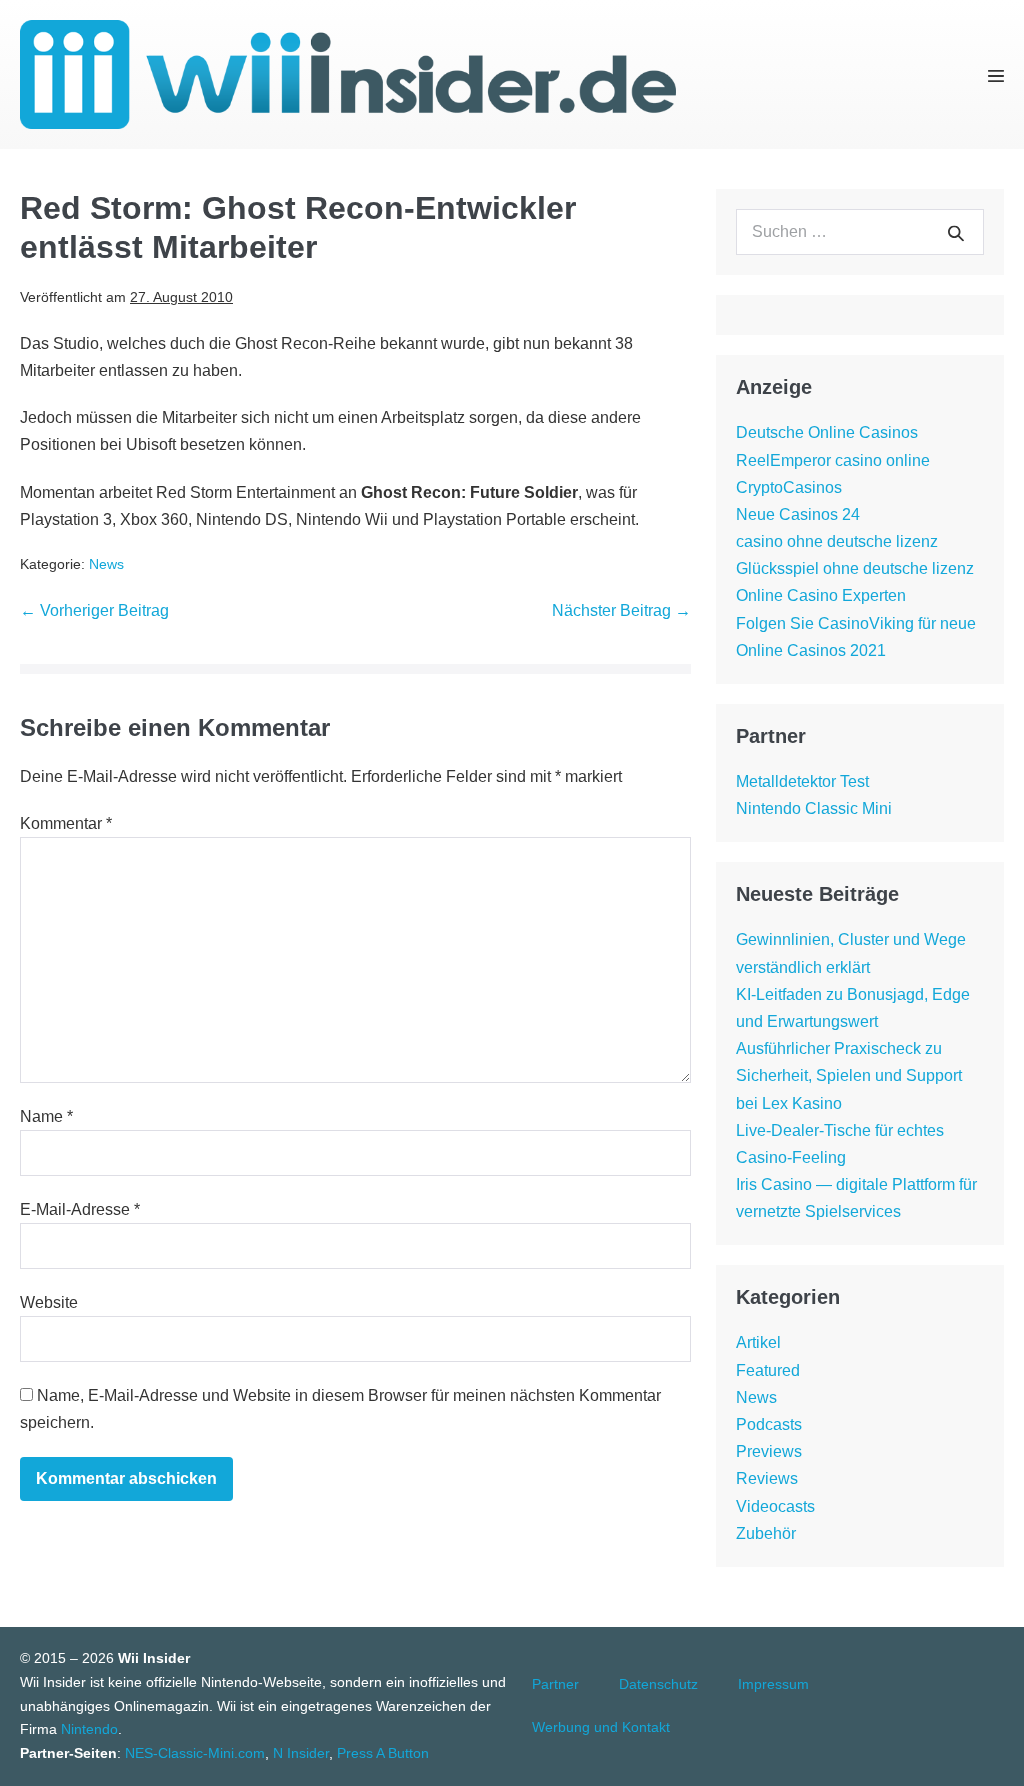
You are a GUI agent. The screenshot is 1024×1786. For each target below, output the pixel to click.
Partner (555, 1684)
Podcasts (769, 1424)
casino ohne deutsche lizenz (837, 541)
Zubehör (766, 1533)
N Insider (301, 1753)
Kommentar (66, 823)
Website (49, 1302)
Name (46, 1116)
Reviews (767, 1478)
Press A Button (383, 1753)
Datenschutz (658, 1684)
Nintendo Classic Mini (814, 808)
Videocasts (775, 1506)
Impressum (773, 1684)
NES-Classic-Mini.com (195, 1753)
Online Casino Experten (821, 595)
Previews (769, 1451)
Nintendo (89, 1729)
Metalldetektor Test (802, 781)
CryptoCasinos (789, 487)
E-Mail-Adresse (80, 1209)
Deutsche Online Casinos (827, 432)
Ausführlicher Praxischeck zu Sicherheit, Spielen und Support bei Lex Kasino (849, 1075)
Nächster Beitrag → (621, 610)
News (106, 564)
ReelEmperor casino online (833, 460)
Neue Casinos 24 (798, 514)
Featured (768, 1370)
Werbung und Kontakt (601, 1727)
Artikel (758, 1342)
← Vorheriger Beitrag (94, 610)
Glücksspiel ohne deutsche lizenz (855, 568)
